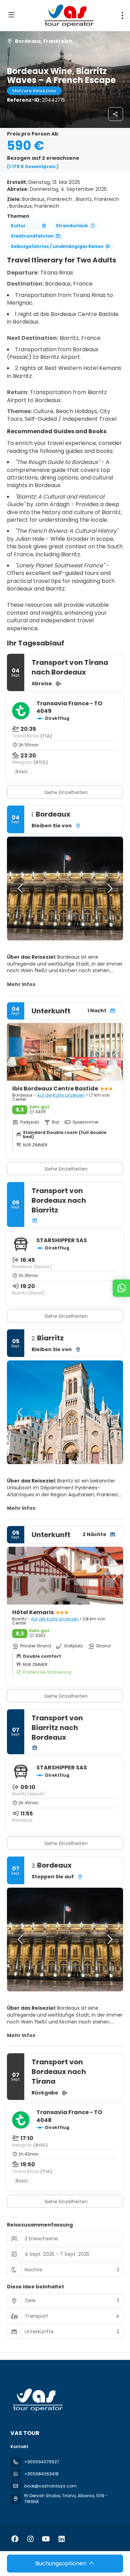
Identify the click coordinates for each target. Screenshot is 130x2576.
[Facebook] (15, 2539)
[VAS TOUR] (37, 2400)
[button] (21, 889)
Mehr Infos (21, 984)
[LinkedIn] (62, 2539)
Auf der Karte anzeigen (61, 1095)
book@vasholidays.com (50, 2486)
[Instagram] (30, 2539)
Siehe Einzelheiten (66, 792)
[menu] (122, 16)
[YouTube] (46, 2539)
